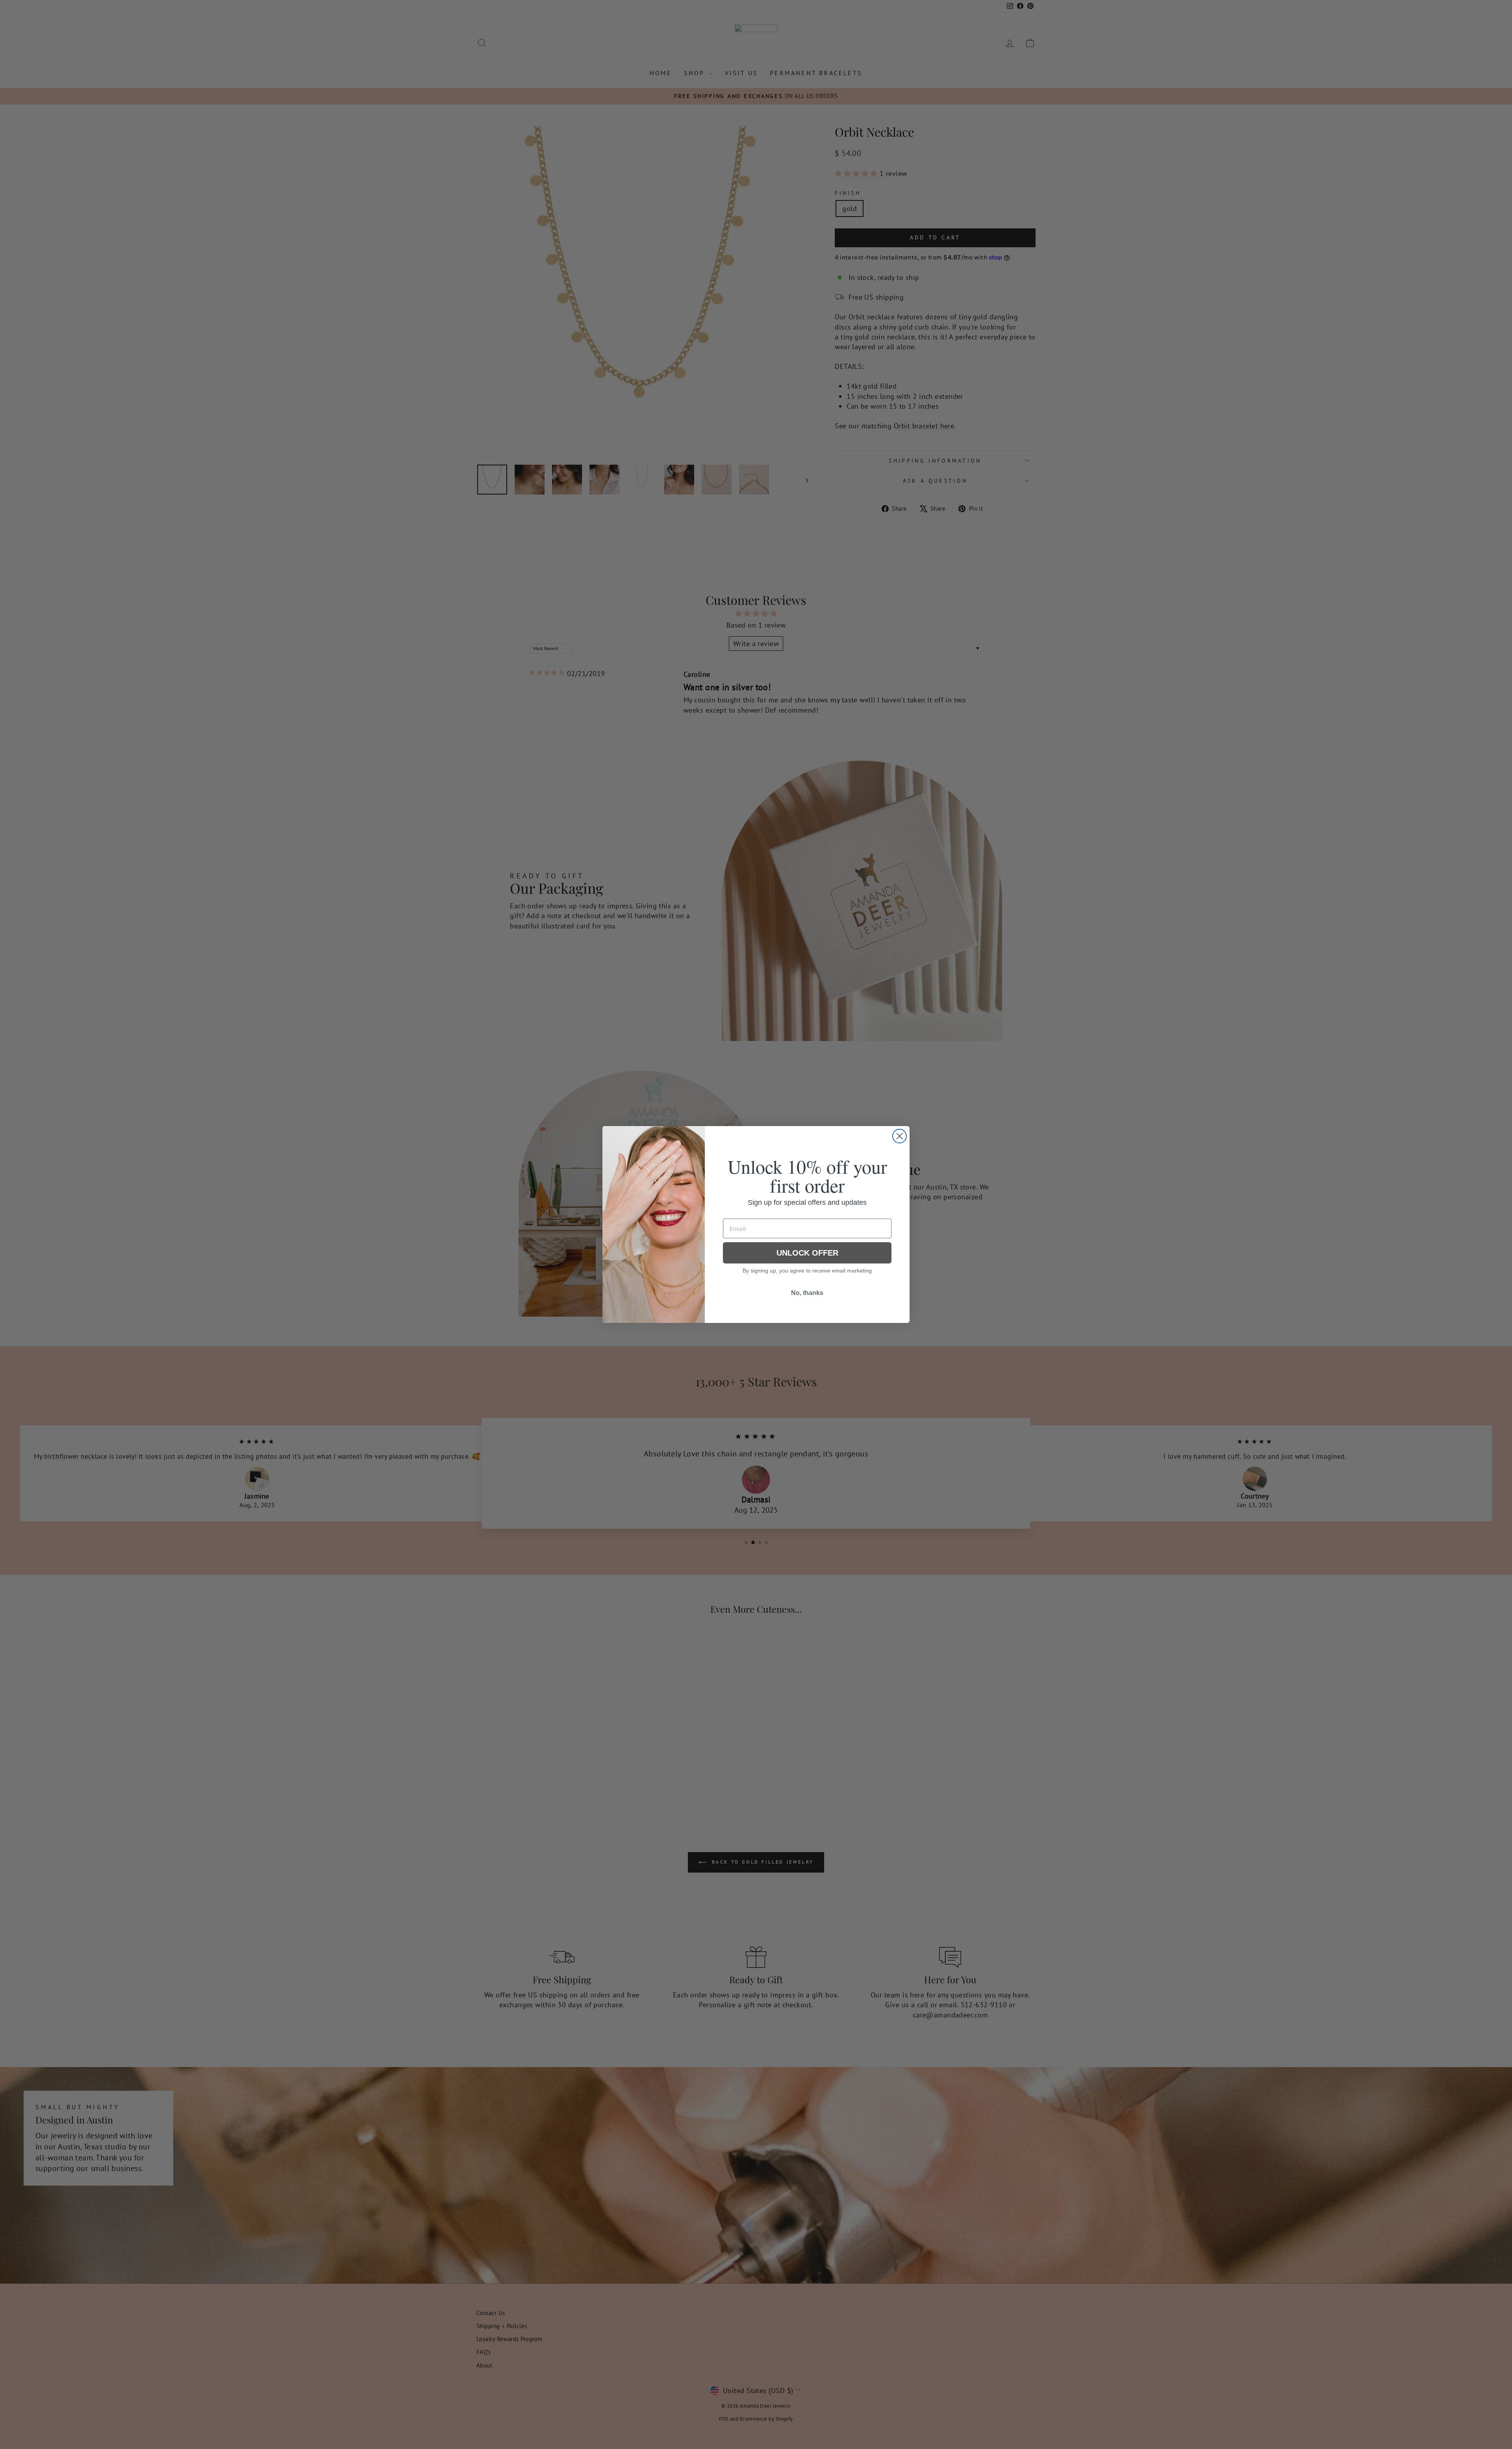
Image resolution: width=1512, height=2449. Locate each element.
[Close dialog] (900, 1136)
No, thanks (807, 1293)
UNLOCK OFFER (807, 1253)
